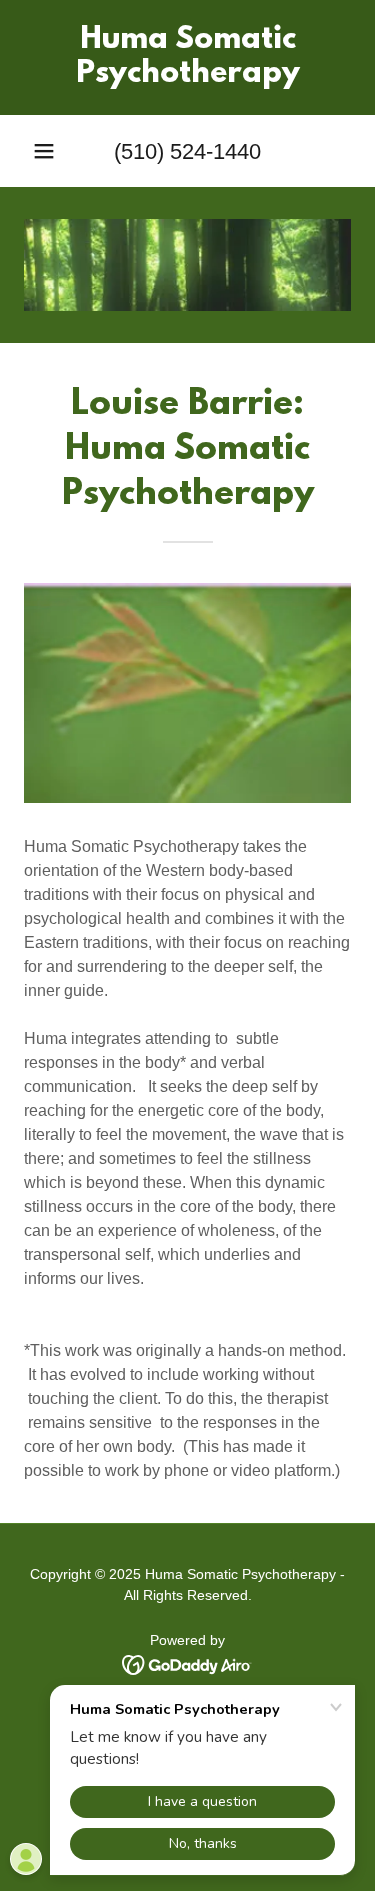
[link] (187, 57)
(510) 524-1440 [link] (187, 151)
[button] (44, 151)
